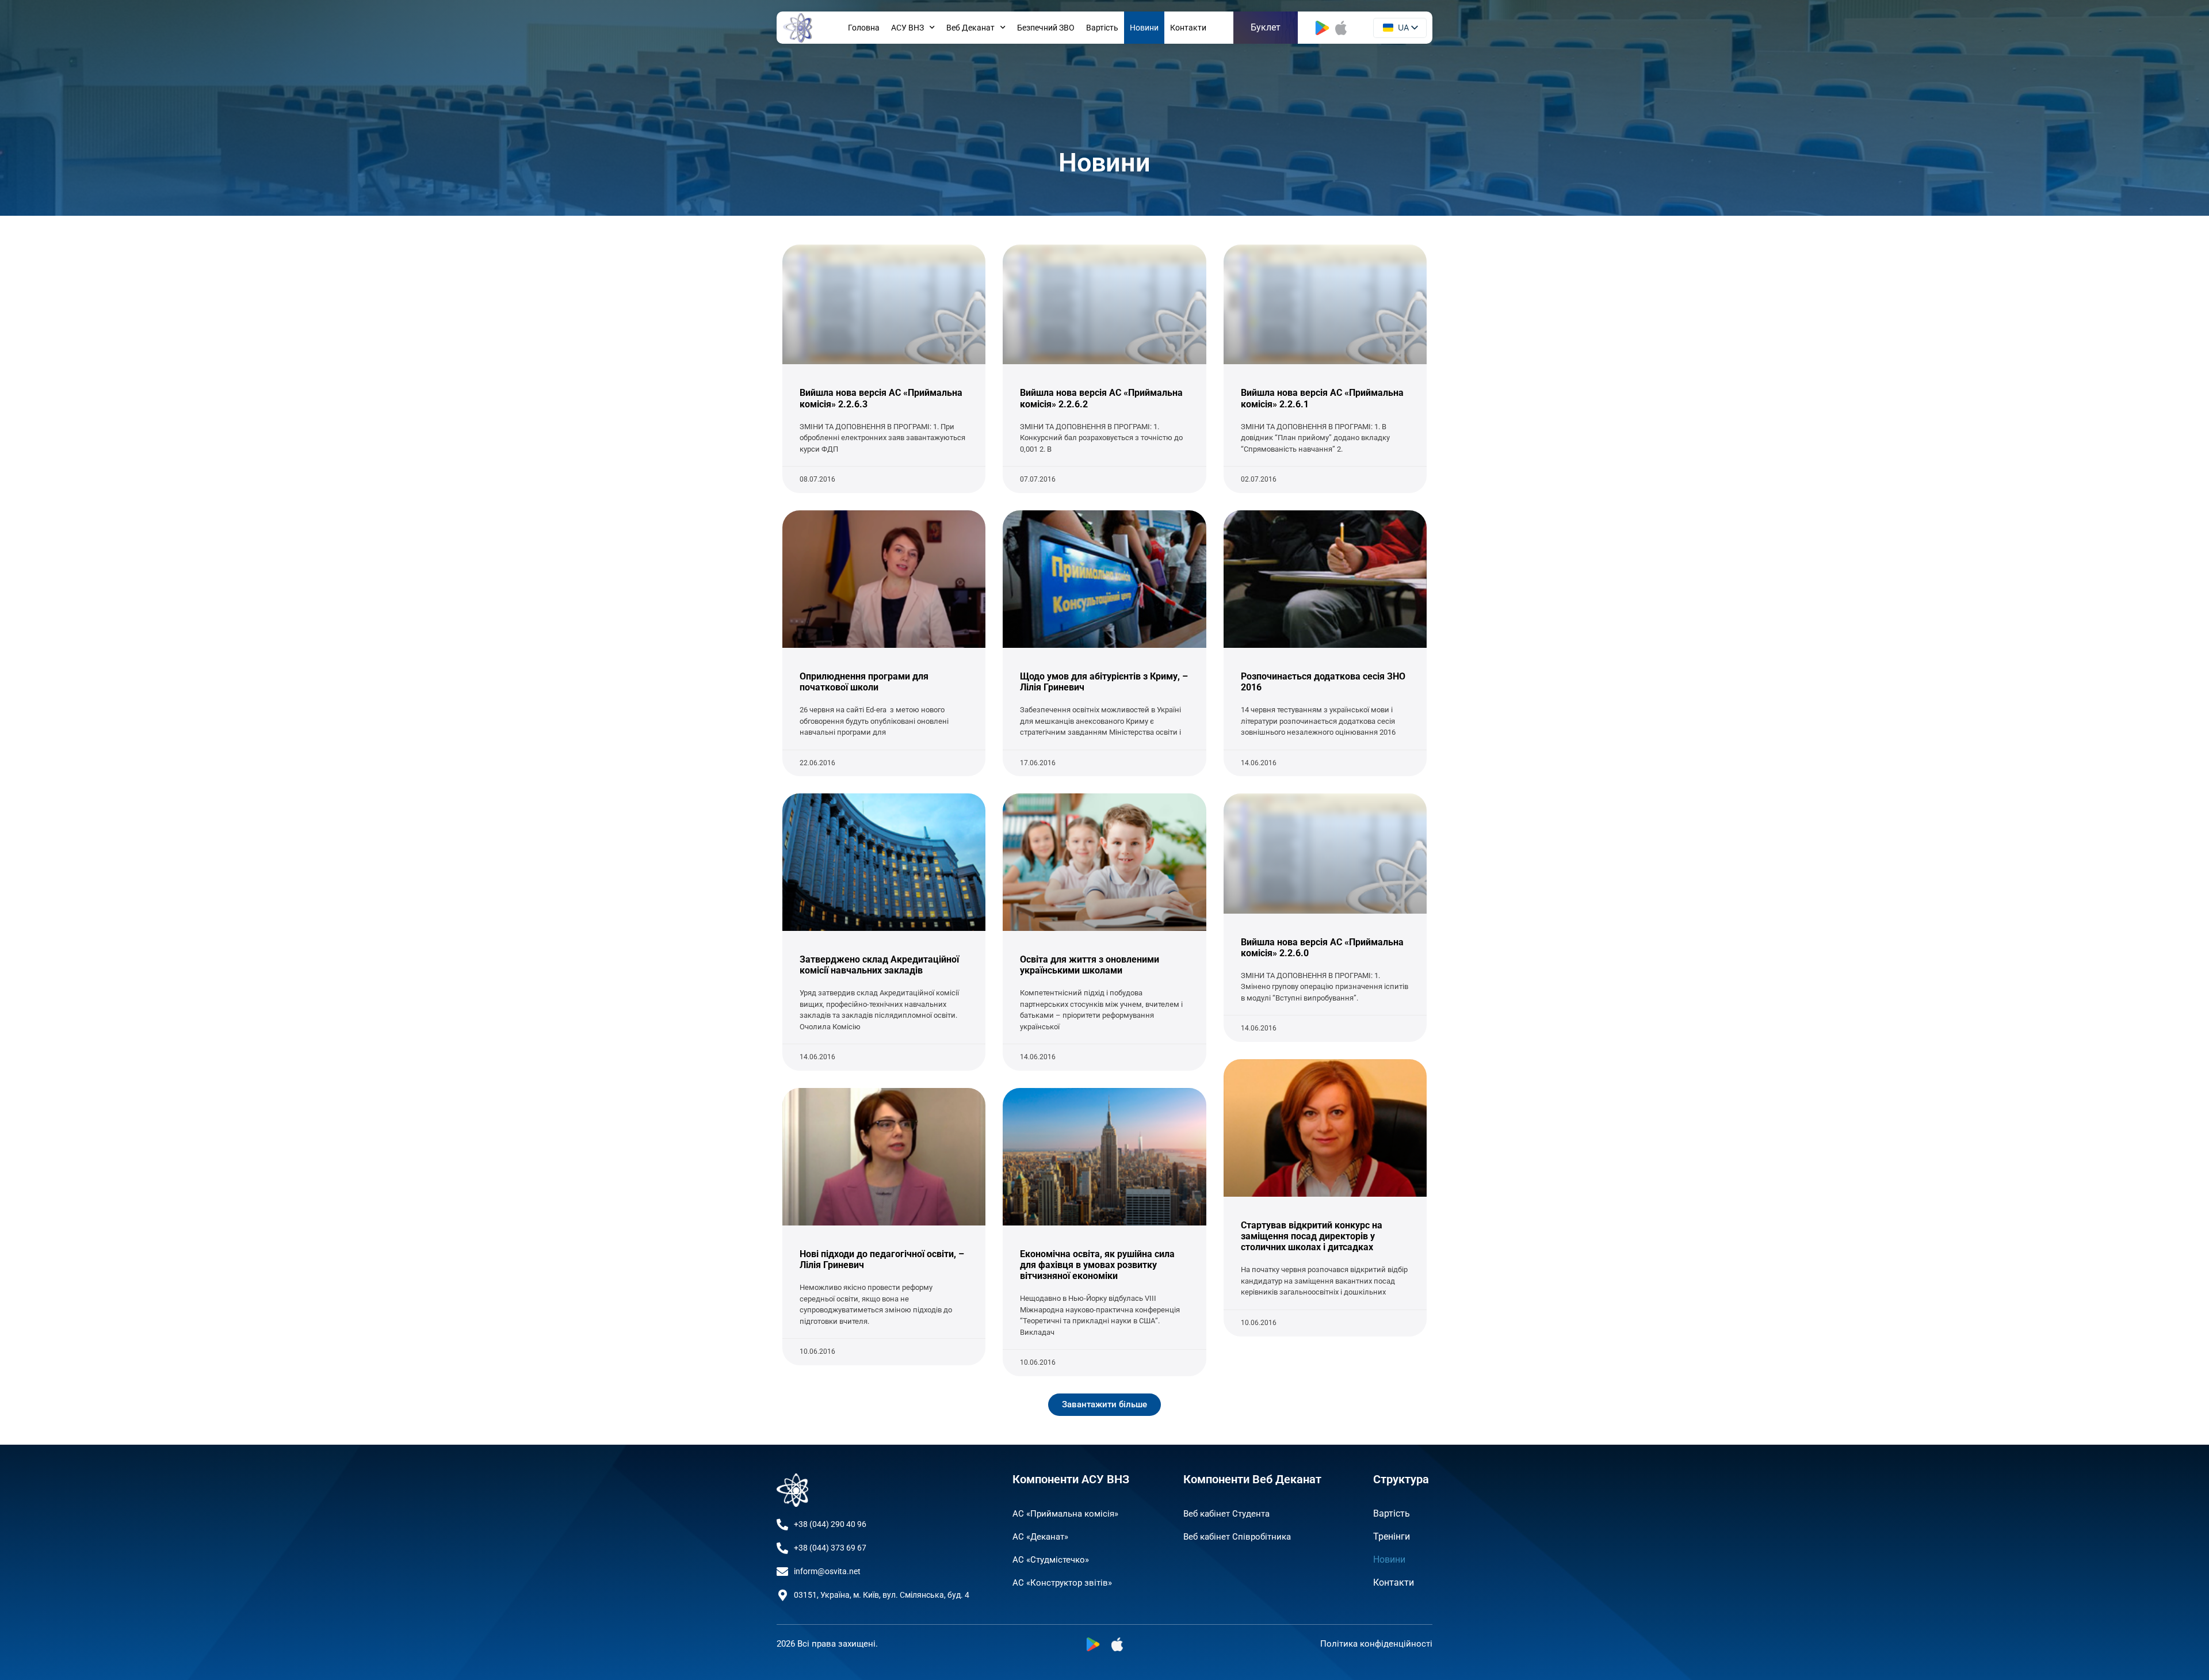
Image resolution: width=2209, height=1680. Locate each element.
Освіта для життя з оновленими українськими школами (1090, 965)
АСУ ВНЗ (907, 28)
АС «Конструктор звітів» (1062, 1583)
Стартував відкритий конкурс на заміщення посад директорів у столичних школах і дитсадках (1312, 1236)
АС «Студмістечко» (1051, 1560)
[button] (1104, 1405)
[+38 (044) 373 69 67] (782, 1548)
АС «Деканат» (1040, 1537)
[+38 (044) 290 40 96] (782, 1525)
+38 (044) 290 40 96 (830, 1524)
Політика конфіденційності (1376, 1644)
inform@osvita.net (827, 1571)
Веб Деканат (970, 28)
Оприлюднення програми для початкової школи (864, 682)
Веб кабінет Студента (1226, 1514)
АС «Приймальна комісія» (1065, 1514)
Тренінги (1392, 1536)
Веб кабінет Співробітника (1237, 1537)
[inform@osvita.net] (782, 1572)
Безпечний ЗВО (1046, 28)
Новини (1144, 28)
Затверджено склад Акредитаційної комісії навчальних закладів (879, 965)
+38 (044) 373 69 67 (830, 1548)
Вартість (1102, 28)
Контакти (1188, 28)
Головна (864, 28)
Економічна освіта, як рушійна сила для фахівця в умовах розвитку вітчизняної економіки (1097, 1265)
